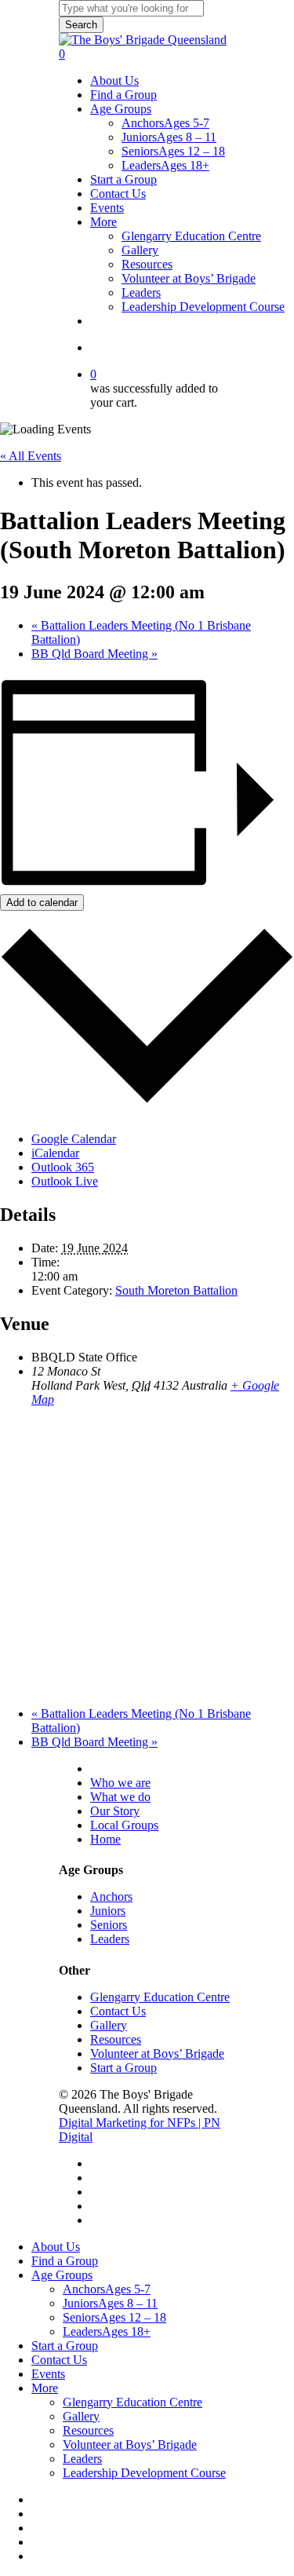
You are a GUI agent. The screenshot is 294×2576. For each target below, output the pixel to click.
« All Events (31, 456)
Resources (116, 2039)
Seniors (109, 1925)
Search (81, 25)
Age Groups (62, 2275)
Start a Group (123, 2068)
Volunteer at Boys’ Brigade (157, 2053)
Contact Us (118, 2011)
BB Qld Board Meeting (94, 654)
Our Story (115, 1811)
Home (105, 1839)
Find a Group (65, 2261)
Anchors (111, 1896)
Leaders (110, 1939)
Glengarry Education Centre (160, 1997)
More (45, 2388)
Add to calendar (42, 903)
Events (48, 2374)
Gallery (109, 2025)
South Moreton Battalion (176, 1290)
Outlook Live (65, 1181)
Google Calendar (74, 1139)
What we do (120, 1797)
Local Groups (124, 1825)
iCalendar (55, 1153)
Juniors (108, 1911)
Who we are (120, 1783)
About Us (116, 1768)
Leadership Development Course (144, 2473)
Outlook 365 (63, 1167)
